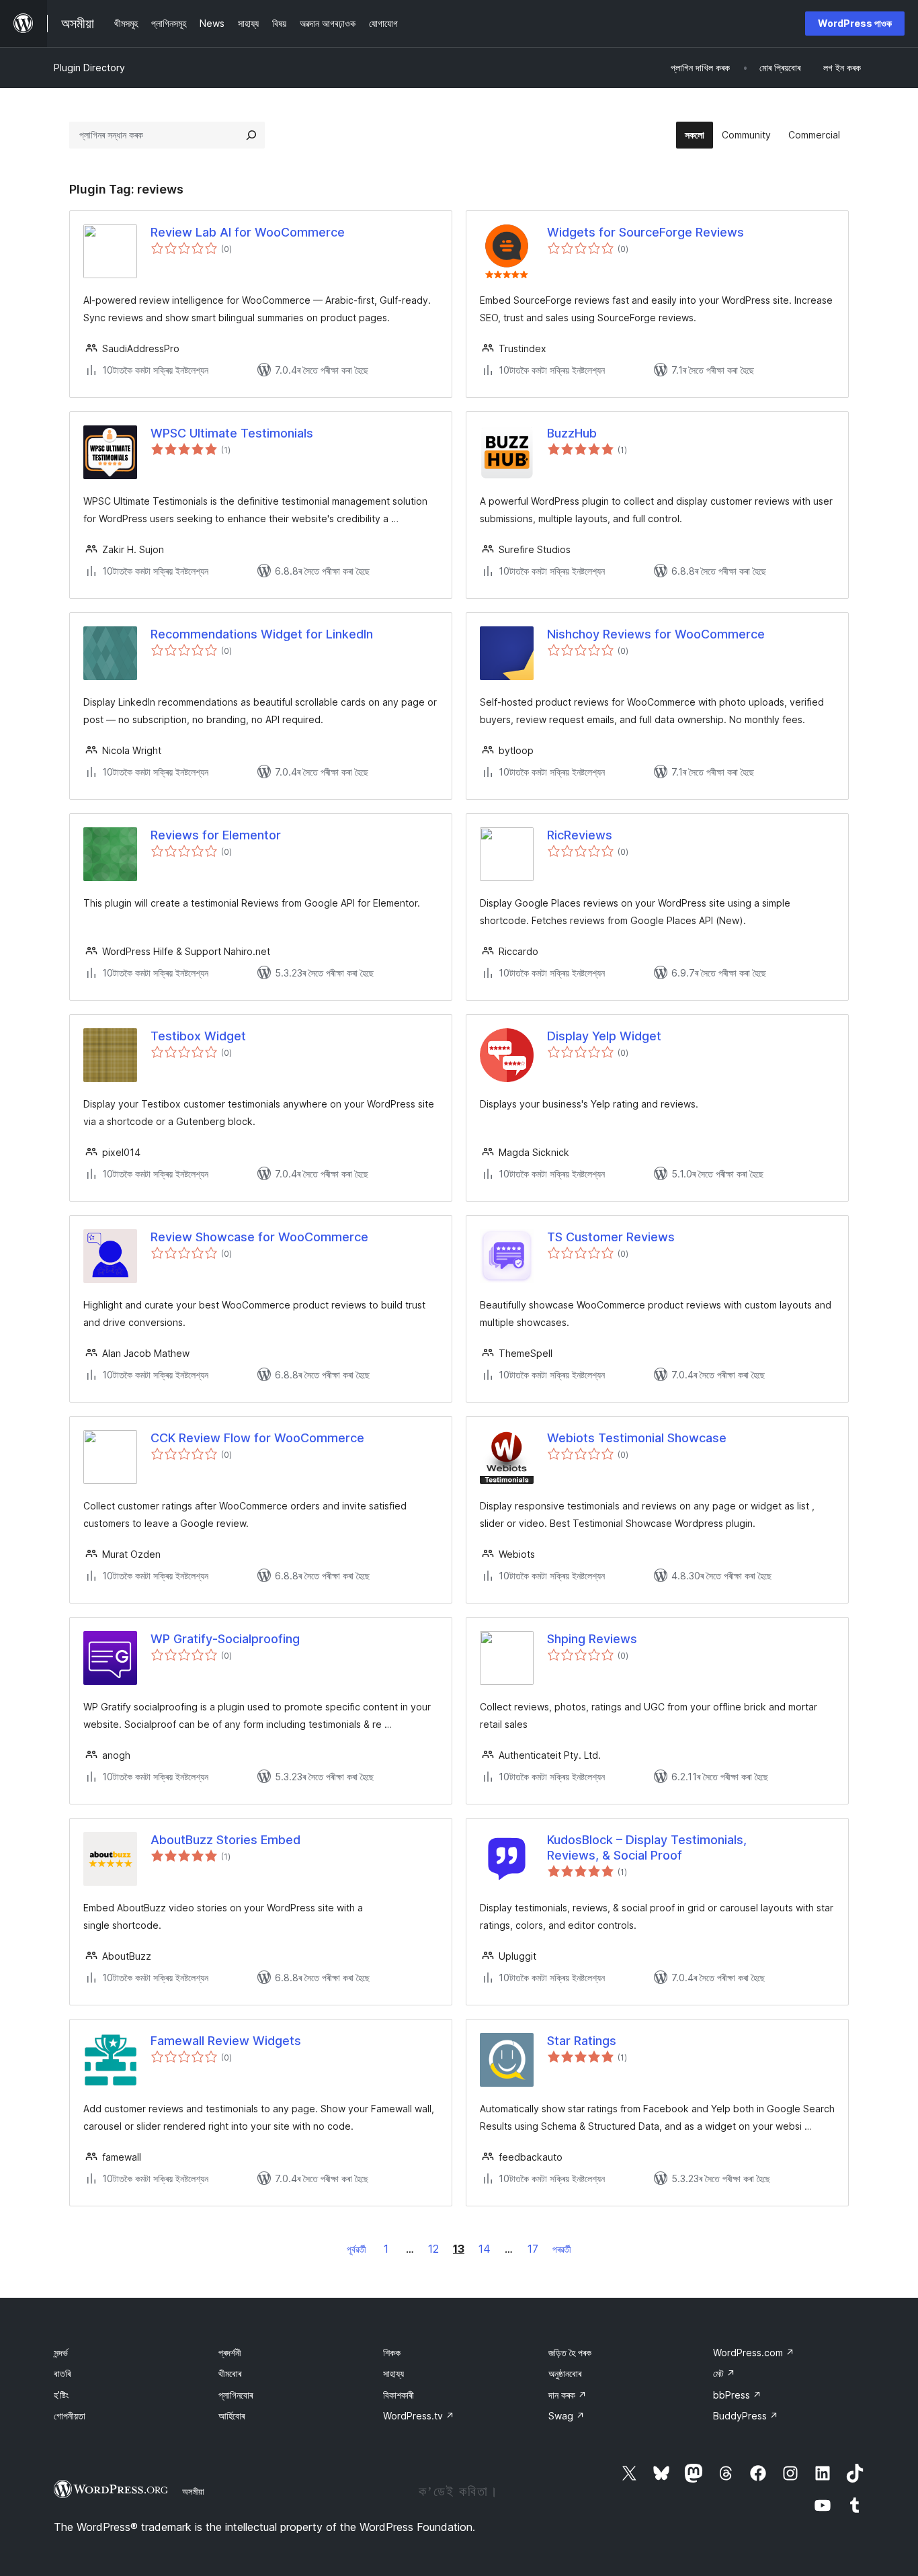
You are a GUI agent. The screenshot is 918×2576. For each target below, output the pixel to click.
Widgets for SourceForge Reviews (645, 232)
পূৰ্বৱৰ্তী (357, 2249)
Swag (567, 2416)
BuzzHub (572, 433)
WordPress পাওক (855, 23)
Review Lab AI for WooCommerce (248, 232)
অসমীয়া (193, 2491)
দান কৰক (568, 2395)
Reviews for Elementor (216, 835)
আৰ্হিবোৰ (232, 2416)
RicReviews (580, 835)
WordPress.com (754, 2353)
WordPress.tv (419, 2416)
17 (533, 2249)
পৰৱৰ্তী (562, 2249)
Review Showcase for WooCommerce (259, 1237)
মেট (724, 2373)
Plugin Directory (89, 68)
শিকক (392, 2353)
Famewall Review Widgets (226, 2041)
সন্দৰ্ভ (61, 2353)
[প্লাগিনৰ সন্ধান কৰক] (251, 135)
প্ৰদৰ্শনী (230, 2353)
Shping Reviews (592, 1639)
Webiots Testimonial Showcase (637, 1438)
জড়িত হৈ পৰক (570, 2353)
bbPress (737, 2395)
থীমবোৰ (230, 2373)
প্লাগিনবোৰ (236, 2395)
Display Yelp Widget (604, 1036)
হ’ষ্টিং (61, 2395)
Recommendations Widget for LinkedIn (262, 634)
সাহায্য (393, 2373)
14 (485, 2249)
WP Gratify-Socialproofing (225, 1639)
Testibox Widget (198, 1036)
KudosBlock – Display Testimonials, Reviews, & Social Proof (647, 1847)
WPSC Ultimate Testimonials (232, 433)
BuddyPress (746, 2416)
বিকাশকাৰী (399, 2395)
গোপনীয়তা (70, 2416)
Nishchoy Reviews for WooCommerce (656, 634)
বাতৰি (62, 2373)
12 (433, 2249)
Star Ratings (582, 2041)
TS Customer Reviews (611, 1237)
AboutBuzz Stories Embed (225, 1840)
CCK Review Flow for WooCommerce (257, 1438)
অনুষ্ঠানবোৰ (565, 2373)
